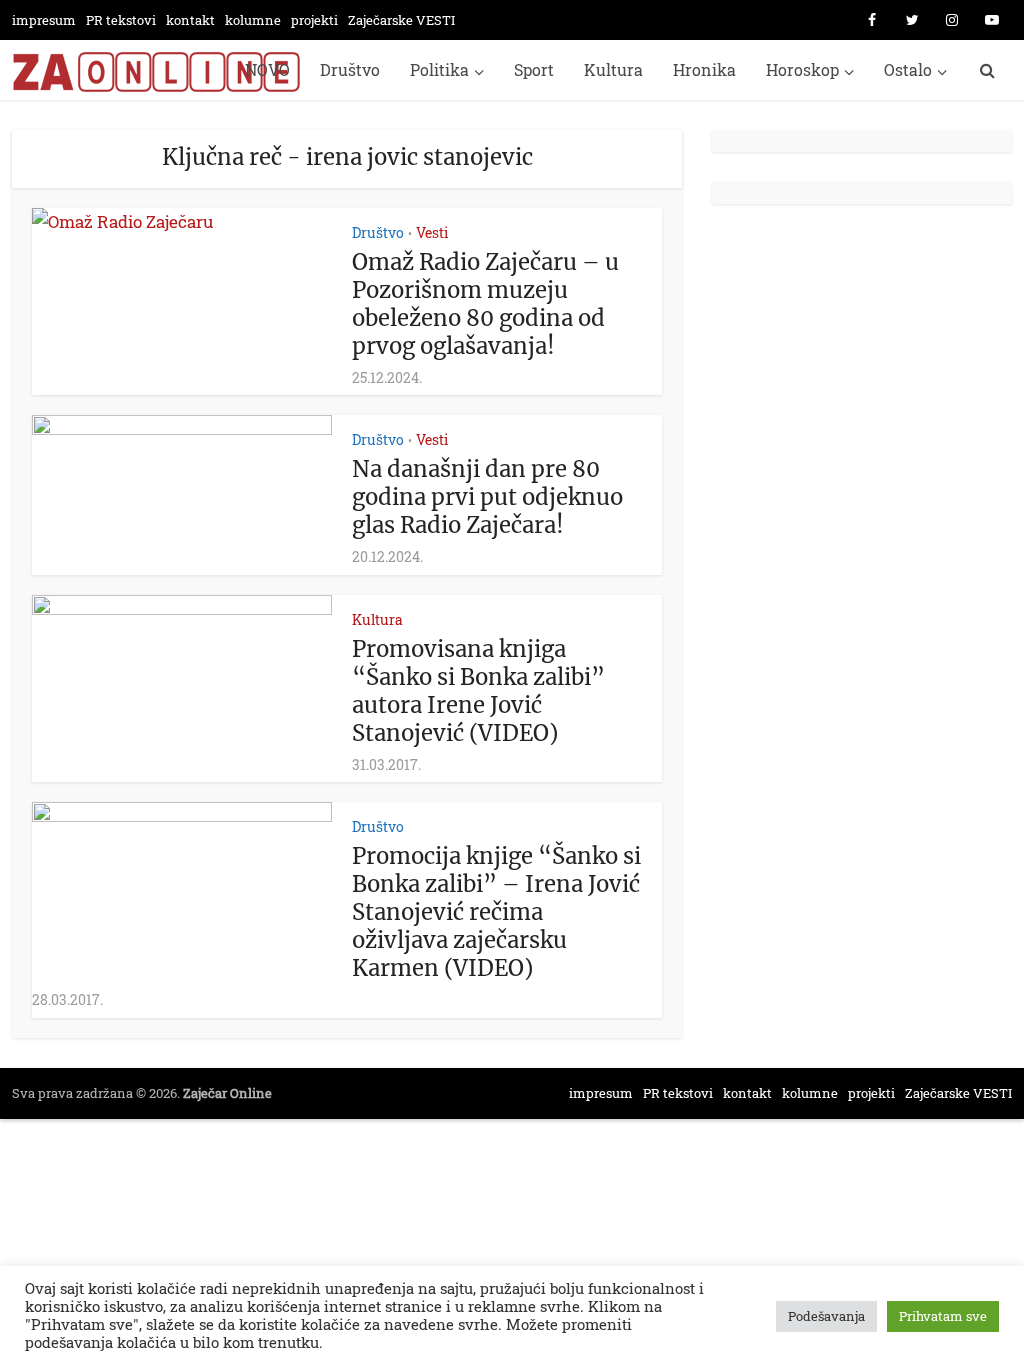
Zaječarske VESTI (401, 20)
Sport (534, 69)
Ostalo (908, 69)
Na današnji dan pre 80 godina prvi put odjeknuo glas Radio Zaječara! (487, 497)
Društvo (350, 69)
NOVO (267, 69)
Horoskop (802, 69)
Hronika (704, 69)
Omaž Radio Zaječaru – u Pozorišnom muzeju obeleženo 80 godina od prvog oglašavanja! (485, 304)
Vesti (432, 232)
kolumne (253, 20)
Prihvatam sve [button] (943, 1316)
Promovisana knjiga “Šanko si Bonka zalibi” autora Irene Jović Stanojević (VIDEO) (478, 691)
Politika (439, 69)
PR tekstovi (121, 20)
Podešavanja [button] (826, 1316)
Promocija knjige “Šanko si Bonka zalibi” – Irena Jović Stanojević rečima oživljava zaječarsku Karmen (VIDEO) (496, 912)
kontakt (190, 20)
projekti (314, 20)
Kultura (613, 69)
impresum (44, 20)
